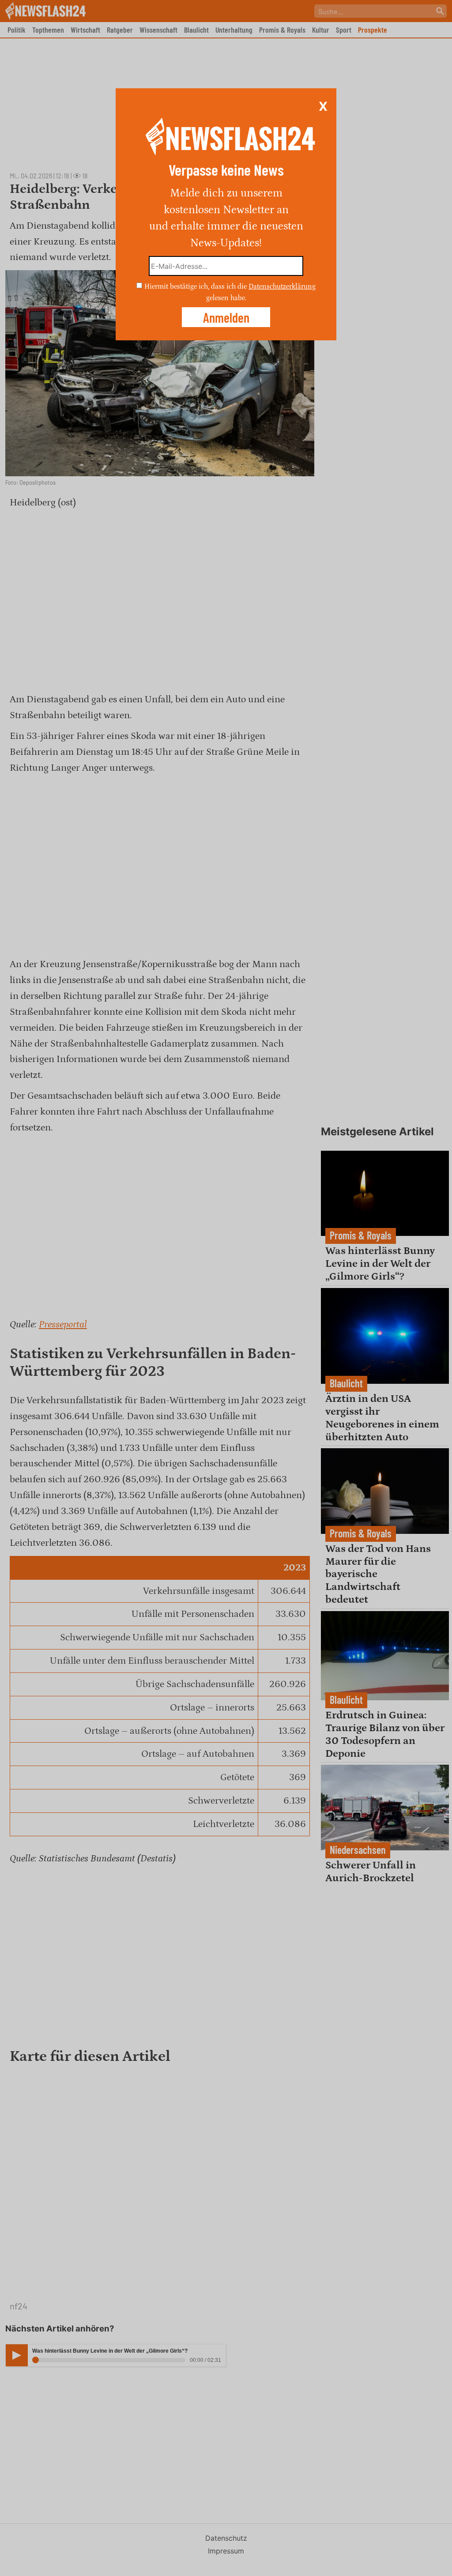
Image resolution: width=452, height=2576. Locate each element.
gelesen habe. (226, 298)
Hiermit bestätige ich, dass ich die (196, 286)
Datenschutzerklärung (282, 286)
